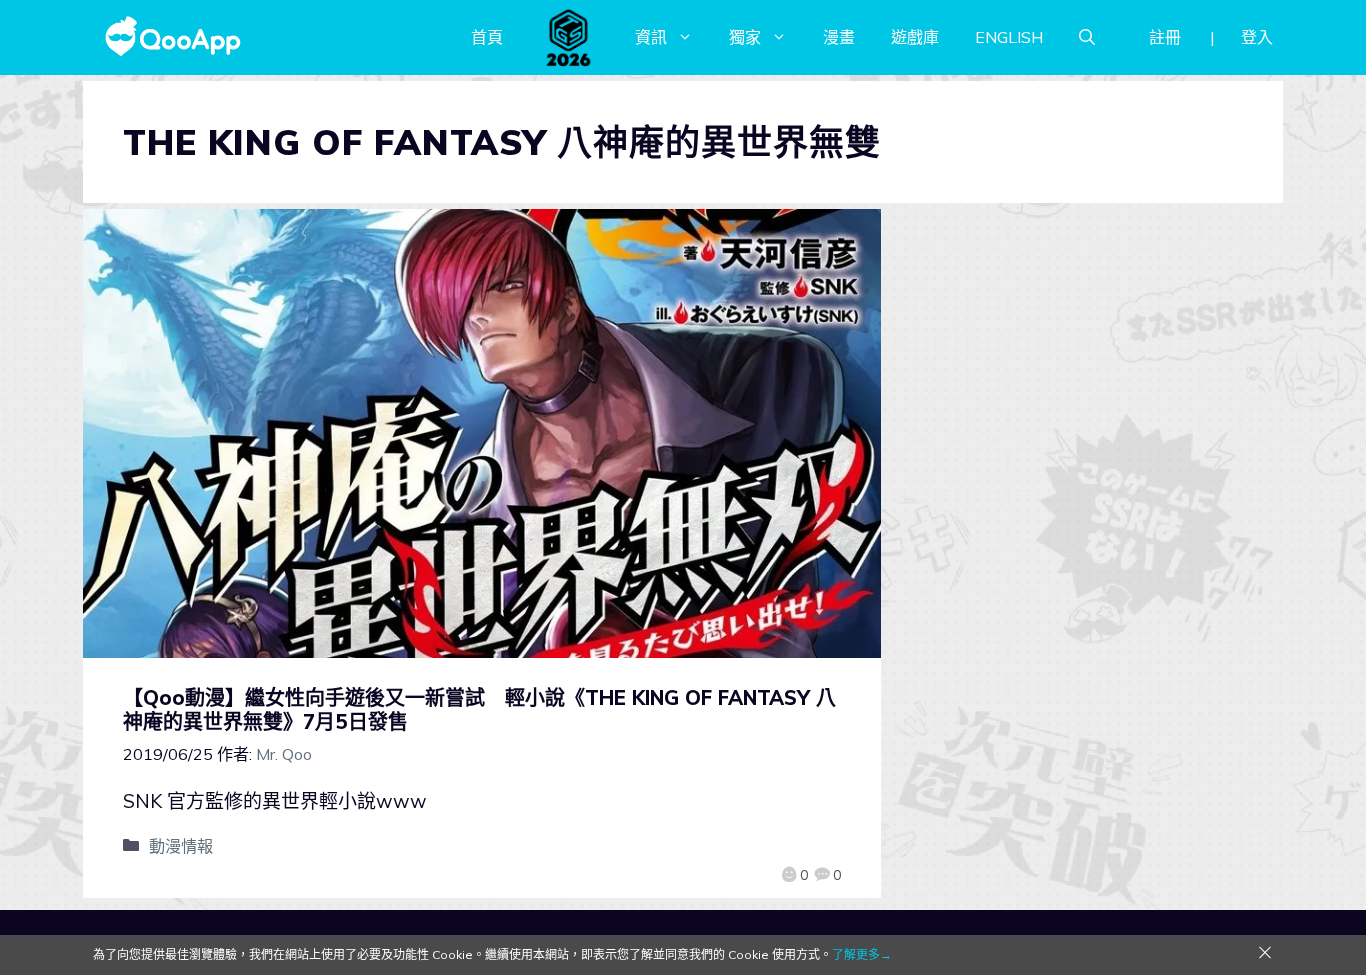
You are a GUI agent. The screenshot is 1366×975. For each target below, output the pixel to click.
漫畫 (839, 37)
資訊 (651, 37)
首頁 (487, 37)
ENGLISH (1009, 37)
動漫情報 (181, 846)
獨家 (745, 37)
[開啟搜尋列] (1087, 37)
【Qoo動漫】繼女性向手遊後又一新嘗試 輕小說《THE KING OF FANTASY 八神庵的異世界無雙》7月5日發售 (479, 709)
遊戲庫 (915, 37)
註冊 (1165, 37)
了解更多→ (862, 954)
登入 (1257, 37)
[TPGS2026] (569, 37)
